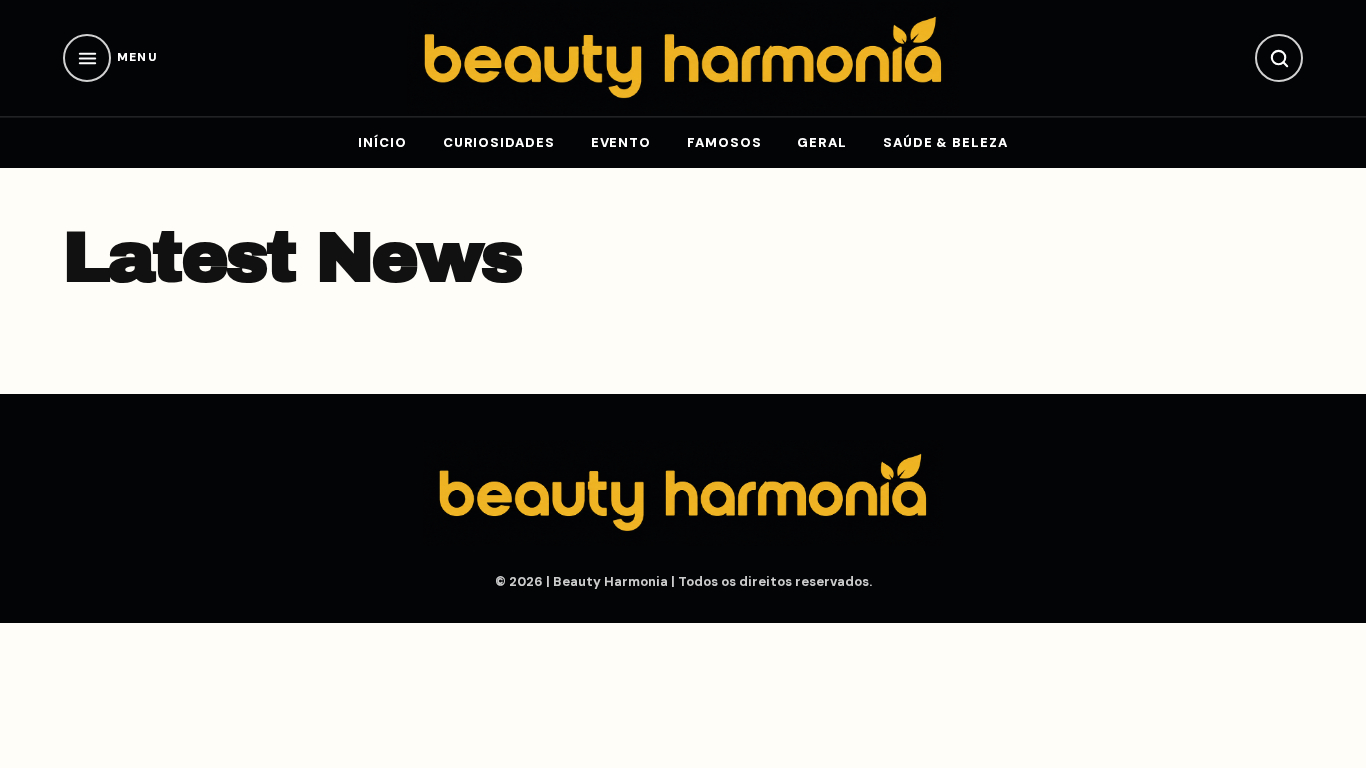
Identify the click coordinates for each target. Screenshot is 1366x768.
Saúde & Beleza (945, 142)
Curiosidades (499, 142)
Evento (621, 142)
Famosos (724, 142)
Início (382, 142)
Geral (822, 142)
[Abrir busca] (1279, 58)
